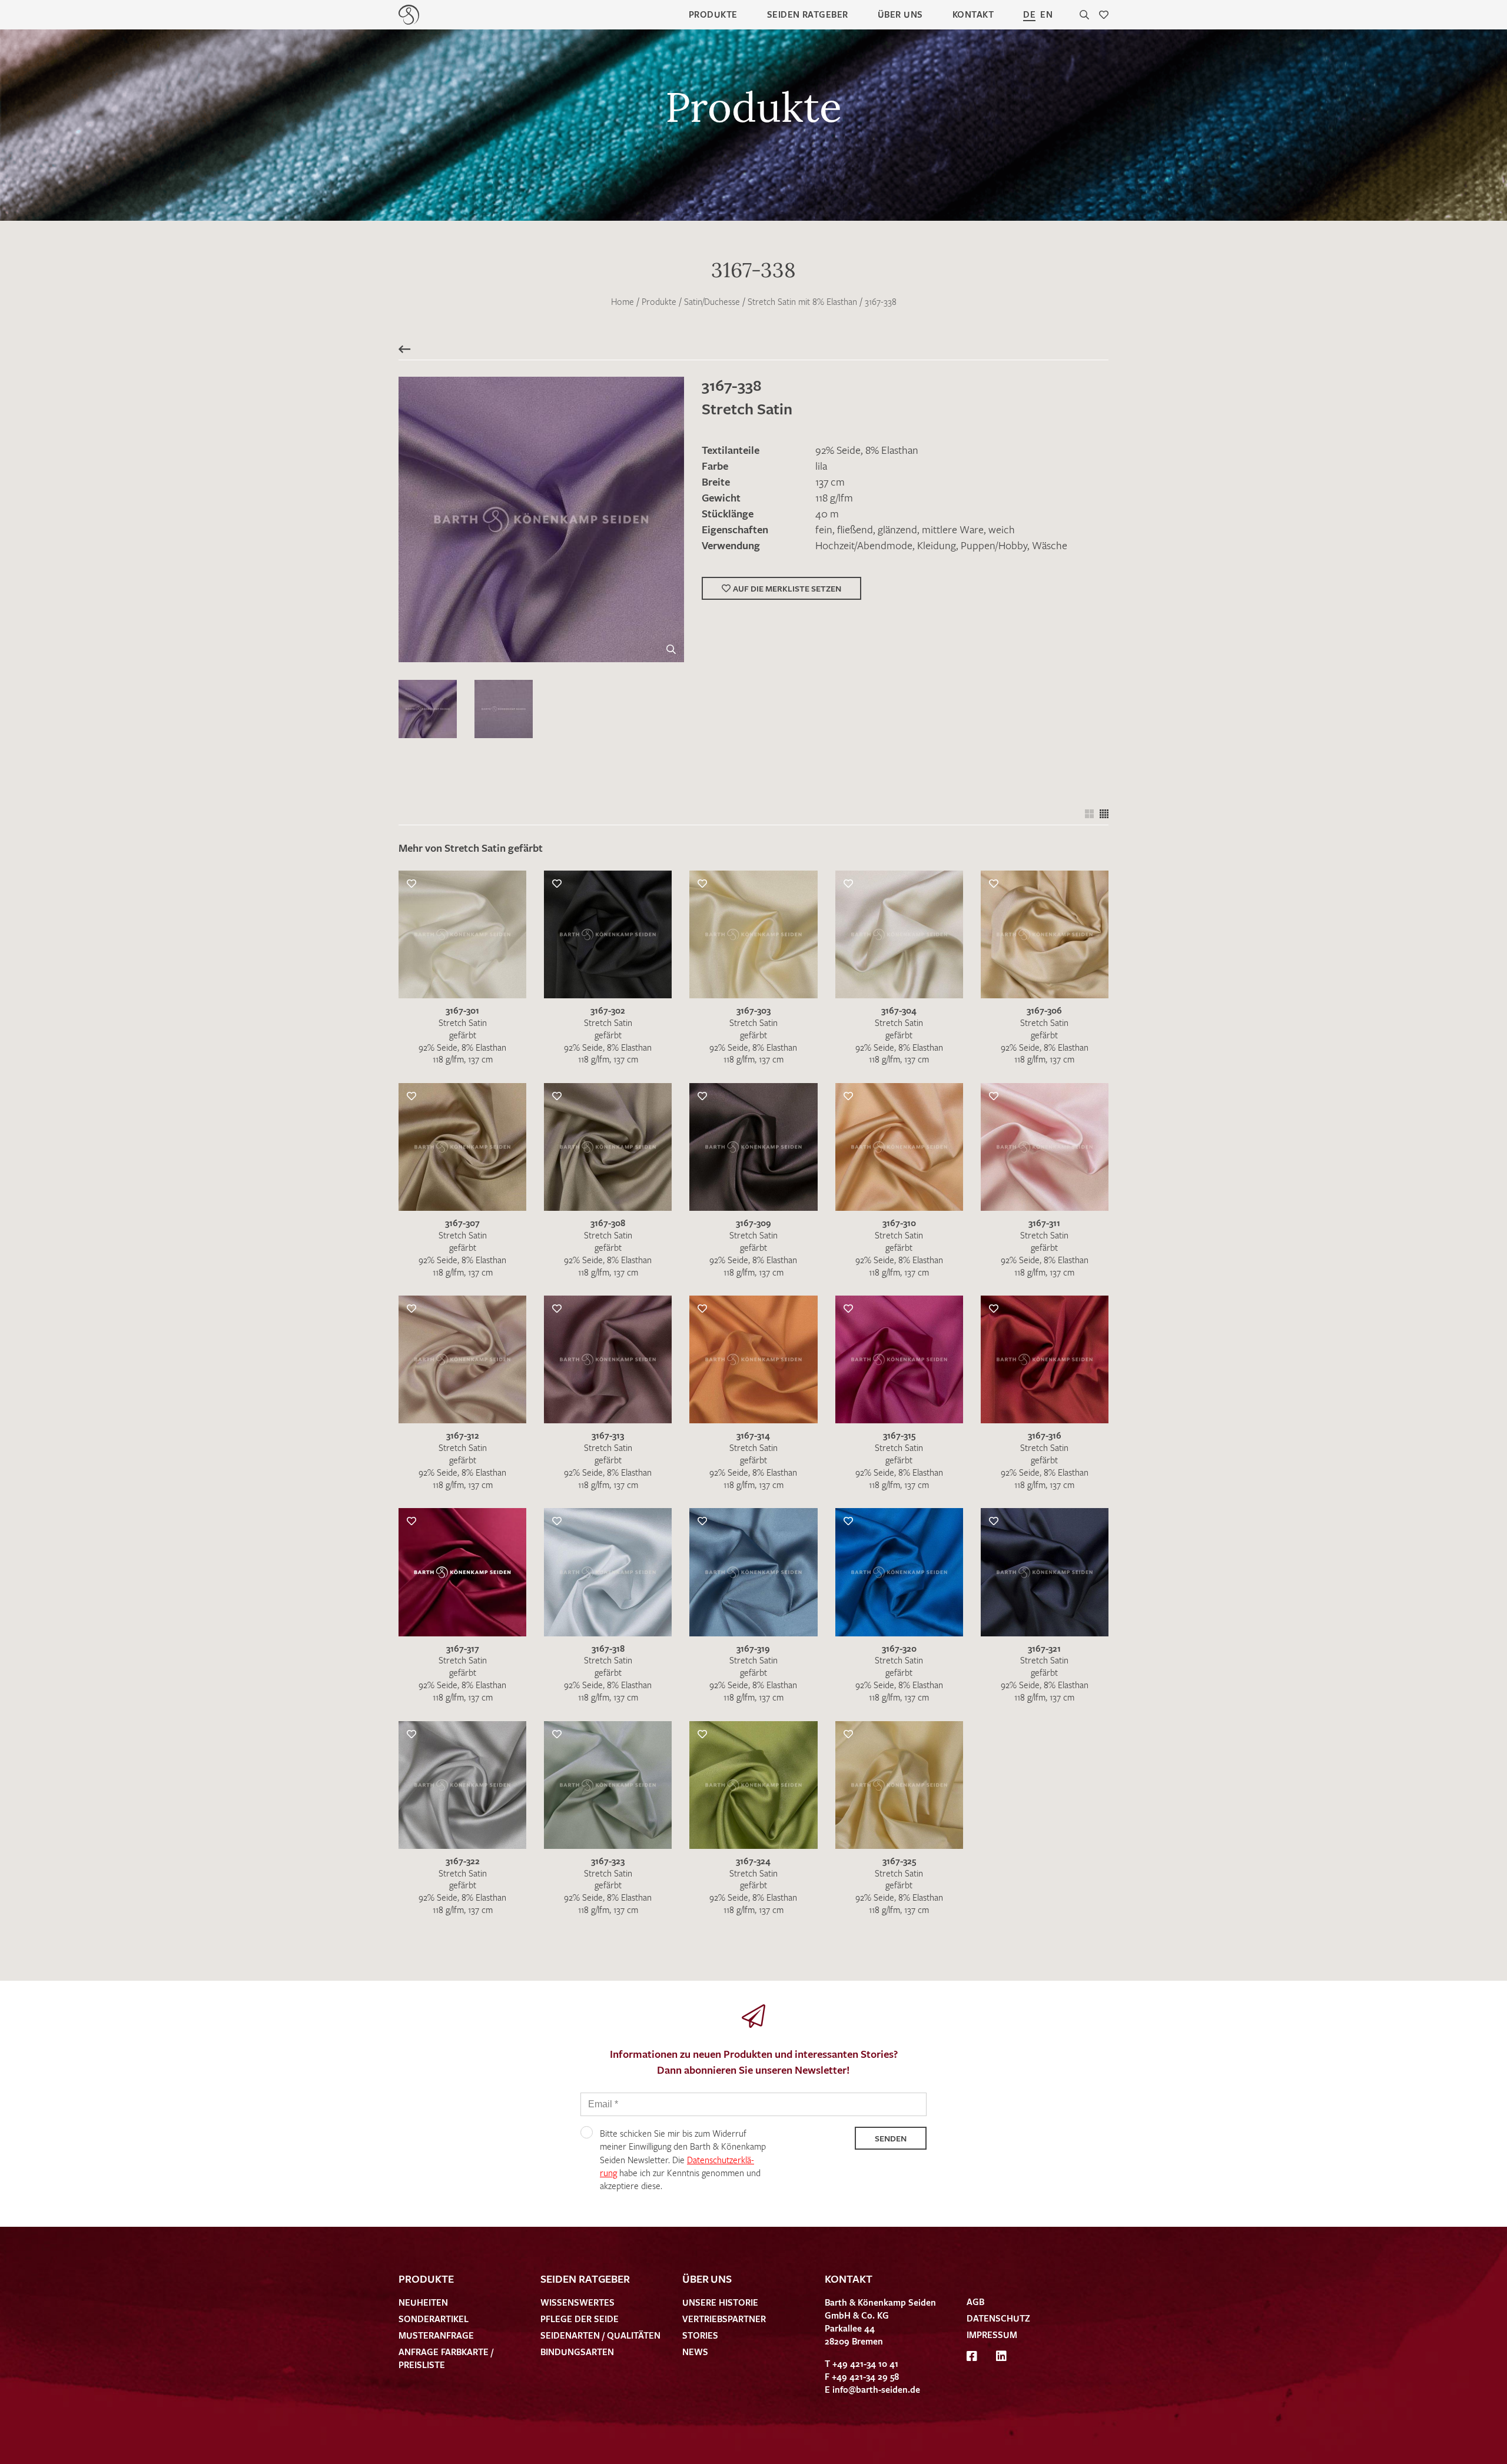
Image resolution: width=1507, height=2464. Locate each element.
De (1029, 14)
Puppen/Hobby (994, 545)
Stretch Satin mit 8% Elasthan (802, 301)
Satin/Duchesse (712, 301)
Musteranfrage (436, 2335)
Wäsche (1050, 545)
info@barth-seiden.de (876, 2389)
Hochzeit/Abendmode (864, 545)
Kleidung (937, 545)
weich (1002, 529)
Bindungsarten (577, 2352)
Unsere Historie (720, 2302)
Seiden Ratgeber (808, 14)
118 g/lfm (834, 497)
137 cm (830, 481)
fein (824, 529)
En (1046, 14)
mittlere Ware (953, 529)
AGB (975, 2302)
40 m (827, 513)
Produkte (713, 14)
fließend (855, 529)
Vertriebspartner (724, 2319)
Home (623, 301)
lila (821, 466)
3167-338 (881, 301)
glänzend (897, 529)
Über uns (900, 14)
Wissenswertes (577, 2302)
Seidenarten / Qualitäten (600, 2335)
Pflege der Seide (580, 2319)
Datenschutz (998, 2318)
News (695, 2352)
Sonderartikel (434, 2319)
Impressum (992, 2335)
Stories (700, 2335)
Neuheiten (423, 2302)
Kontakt (973, 14)
